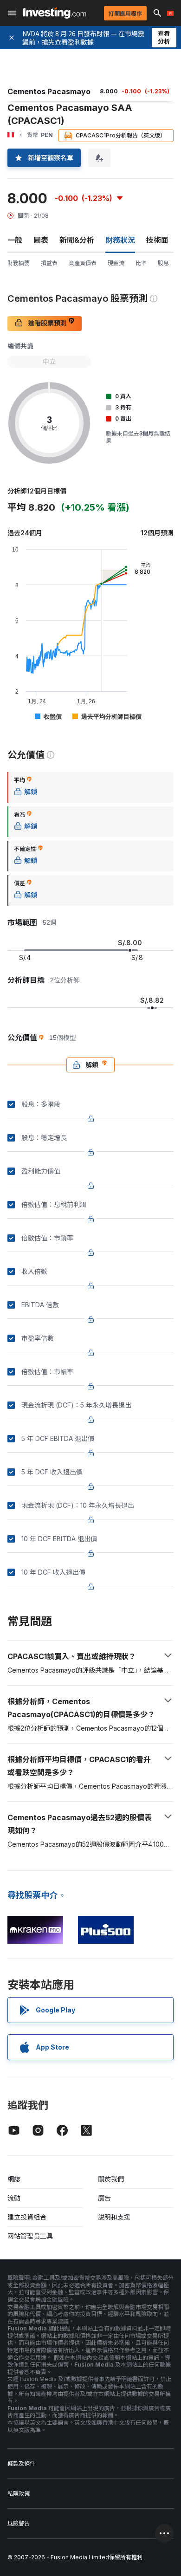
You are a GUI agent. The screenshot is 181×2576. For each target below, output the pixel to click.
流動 (14, 2198)
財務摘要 (19, 263)
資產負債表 (83, 263)
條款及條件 (21, 2463)
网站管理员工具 (30, 2236)
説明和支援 (114, 2217)
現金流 (116, 263)
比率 (141, 263)
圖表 (41, 240)
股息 (163, 263)
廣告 (104, 2198)
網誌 (14, 2179)
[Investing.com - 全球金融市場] (55, 13)
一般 (15, 240)
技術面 (157, 240)
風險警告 (19, 2523)
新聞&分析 (77, 240)
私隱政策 (19, 2494)
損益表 (49, 263)
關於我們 (111, 2179)
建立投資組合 (27, 2217)
